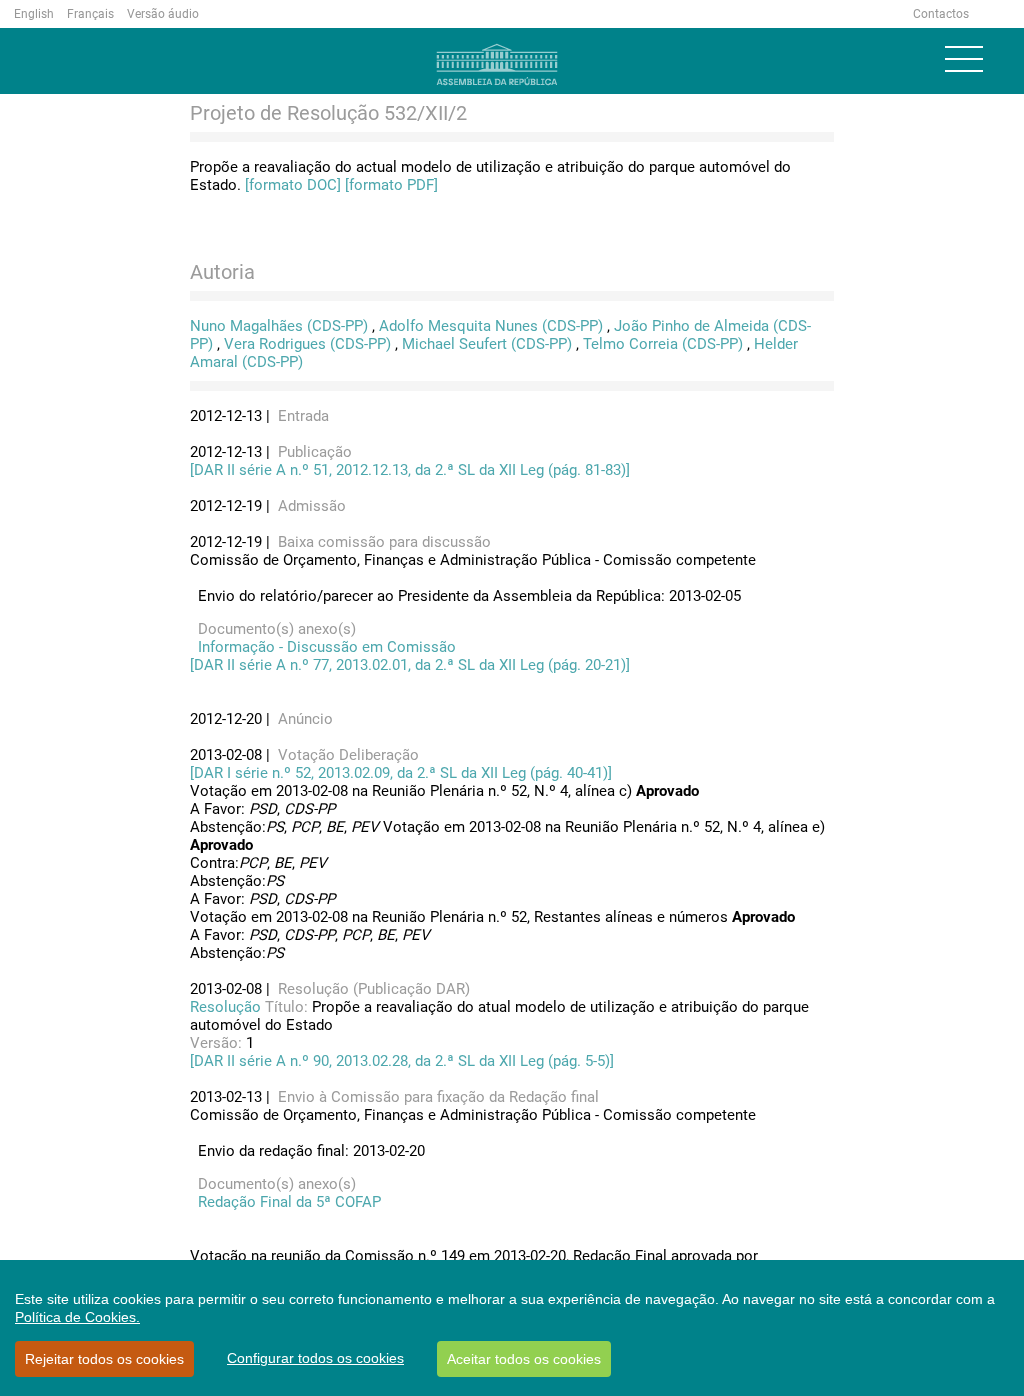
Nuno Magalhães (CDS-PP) (279, 326)
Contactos (941, 14)
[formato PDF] (391, 185)
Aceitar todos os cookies (524, 1359)
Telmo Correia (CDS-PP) (663, 344)
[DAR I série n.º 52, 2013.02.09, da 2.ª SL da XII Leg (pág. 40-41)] (401, 773)
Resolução (227, 1007)
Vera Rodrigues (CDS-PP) (307, 344)
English (34, 14)
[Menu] (964, 59)
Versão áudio (163, 14)
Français (90, 14)
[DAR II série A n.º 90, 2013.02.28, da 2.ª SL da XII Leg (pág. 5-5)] (402, 1061)
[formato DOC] (293, 185)
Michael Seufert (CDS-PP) (487, 344)
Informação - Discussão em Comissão (323, 647)
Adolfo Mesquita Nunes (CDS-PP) (491, 326)
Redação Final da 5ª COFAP (285, 1202)
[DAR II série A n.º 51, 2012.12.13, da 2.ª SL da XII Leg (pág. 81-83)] (410, 470)
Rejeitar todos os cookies (104, 1359)
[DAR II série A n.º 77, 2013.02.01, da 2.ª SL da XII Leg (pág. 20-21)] (410, 665)
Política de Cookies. (77, 1317)
